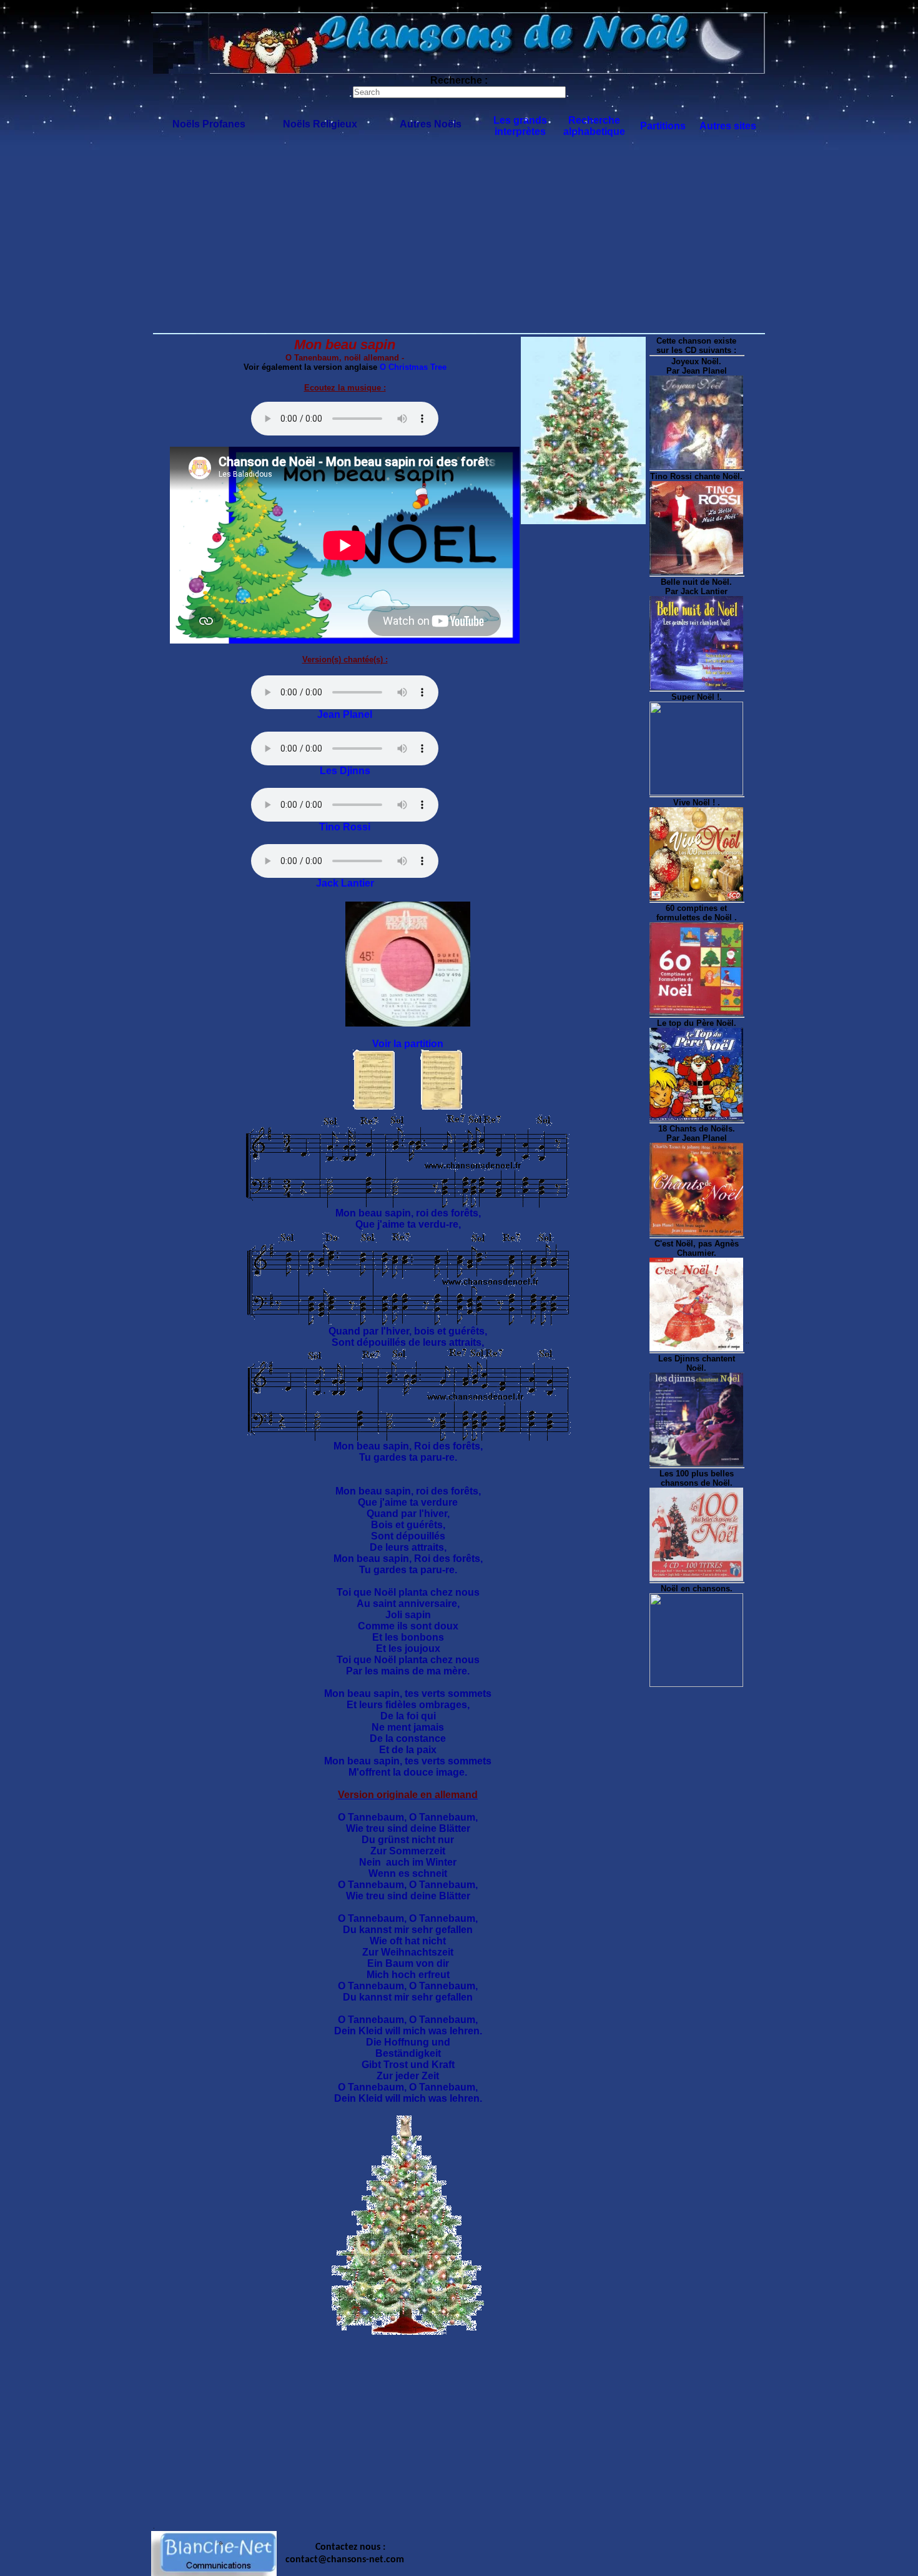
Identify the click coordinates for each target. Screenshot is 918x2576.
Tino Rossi (345, 827)
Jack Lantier (345, 883)
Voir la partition (408, 1044)
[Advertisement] (459, 238)
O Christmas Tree (413, 367)
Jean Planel (345, 714)
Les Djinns (345, 771)
